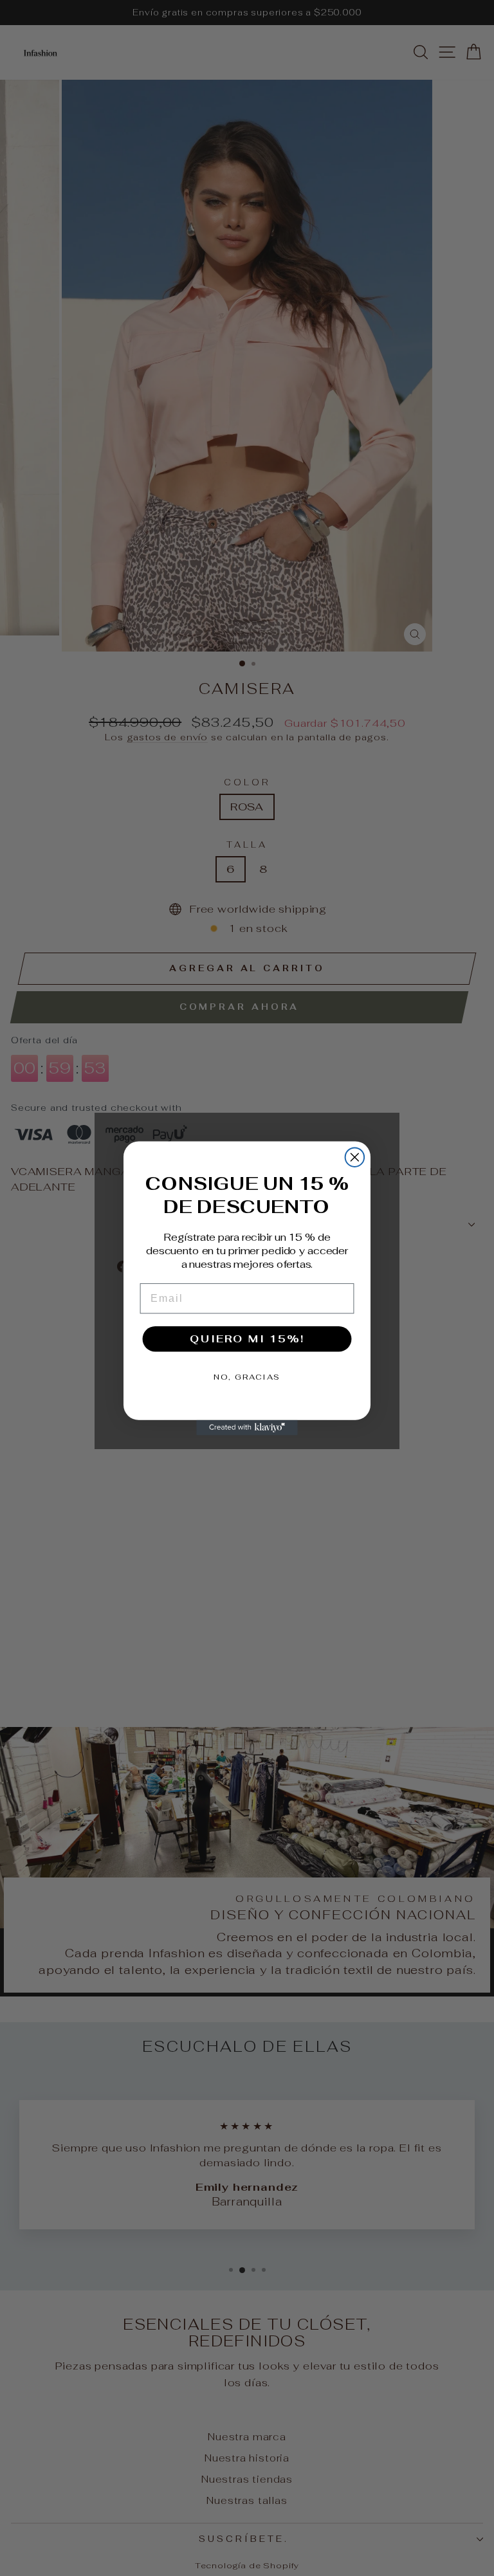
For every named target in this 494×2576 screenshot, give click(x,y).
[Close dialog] (355, 1157)
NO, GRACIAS (247, 1376)
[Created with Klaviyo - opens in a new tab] (247, 1427)
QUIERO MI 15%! (247, 1338)
